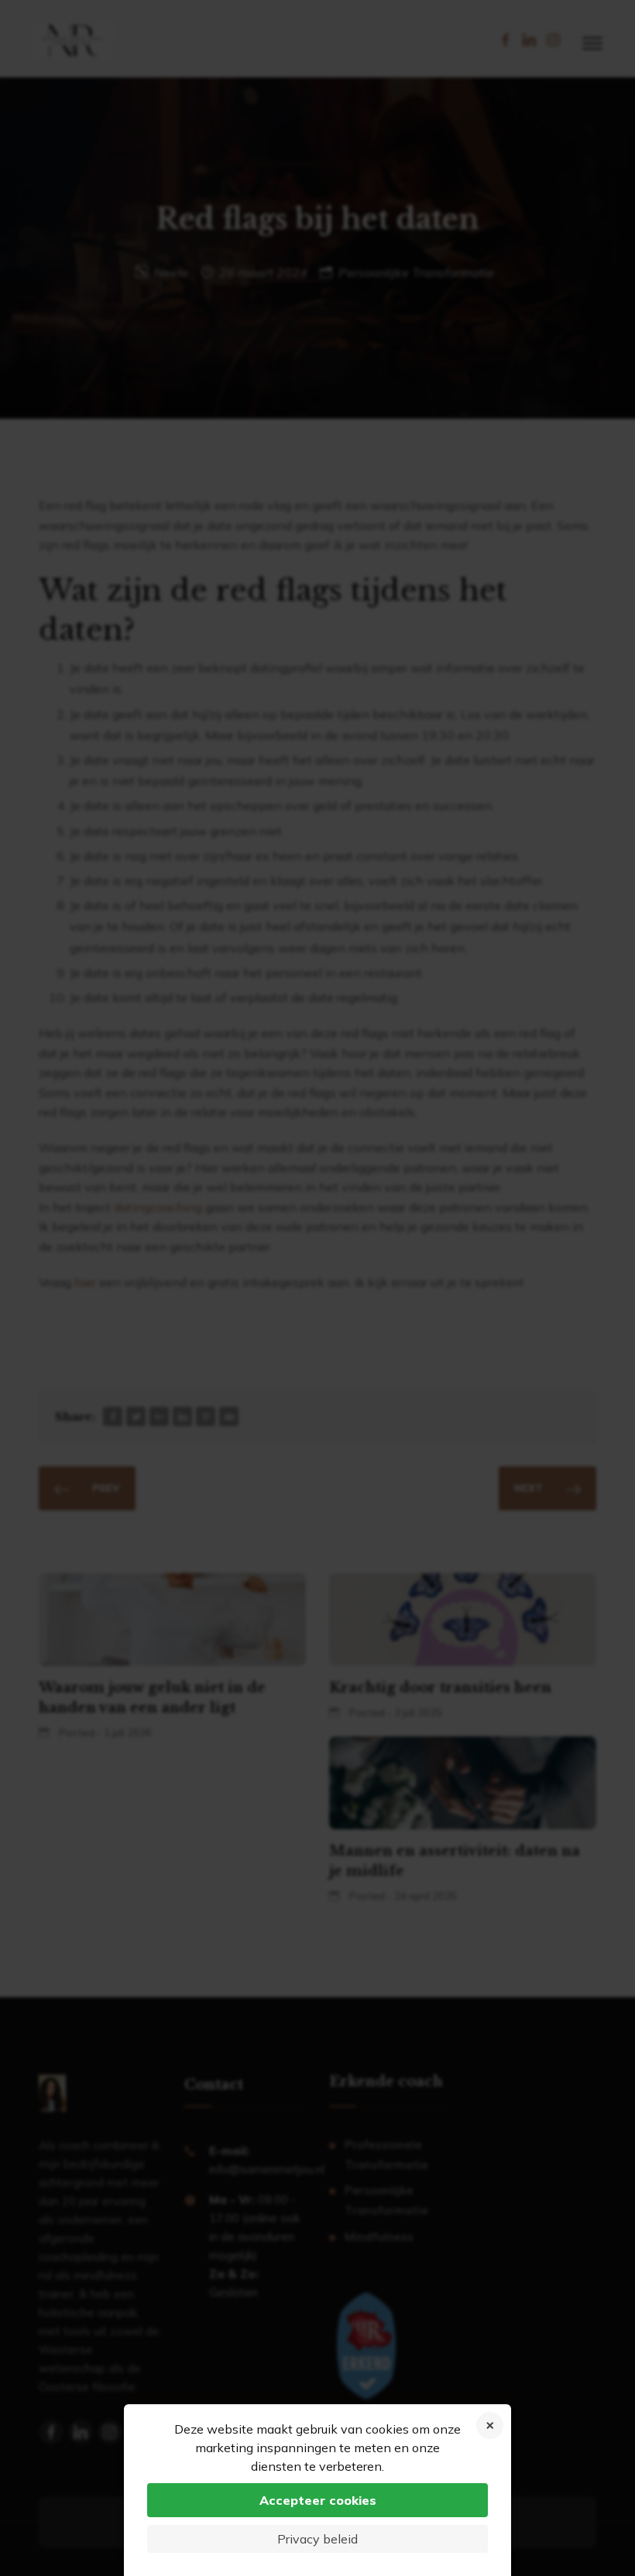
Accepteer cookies (318, 2500)
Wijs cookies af (490, 2425)
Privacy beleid (317, 2539)
